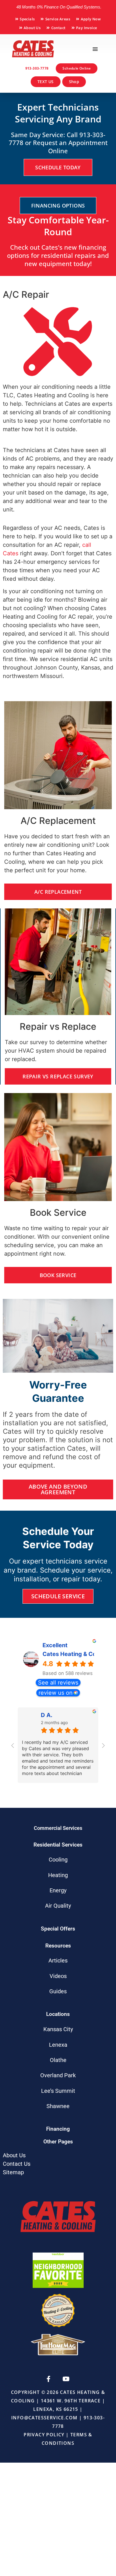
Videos (58, 1976)
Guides (58, 1991)
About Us (14, 2155)
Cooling (58, 1860)
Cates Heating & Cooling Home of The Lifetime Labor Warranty (69, 1654)
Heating (58, 1875)
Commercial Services (58, 1828)
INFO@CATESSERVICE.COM (44, 2418)
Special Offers (58, 1929)
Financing (58, 2129)
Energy (58, 1890)
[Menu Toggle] (95, 49)
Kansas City (58, 2029)
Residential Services (58, 1845)
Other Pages (58, 2142)
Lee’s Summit (58, 2091)
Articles (58, 1960)
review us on (56, 1693)
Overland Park (58, 2075)
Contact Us (17, 2164)
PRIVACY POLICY (44, 2435)
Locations (58, 2014)
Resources (58, 1946)
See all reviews (58, 1683)
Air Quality (58, 1906)
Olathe (58, 2060)
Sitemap (13, 2172)
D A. (47, 1715)
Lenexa (58, 2045)
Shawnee (58, 2106)
